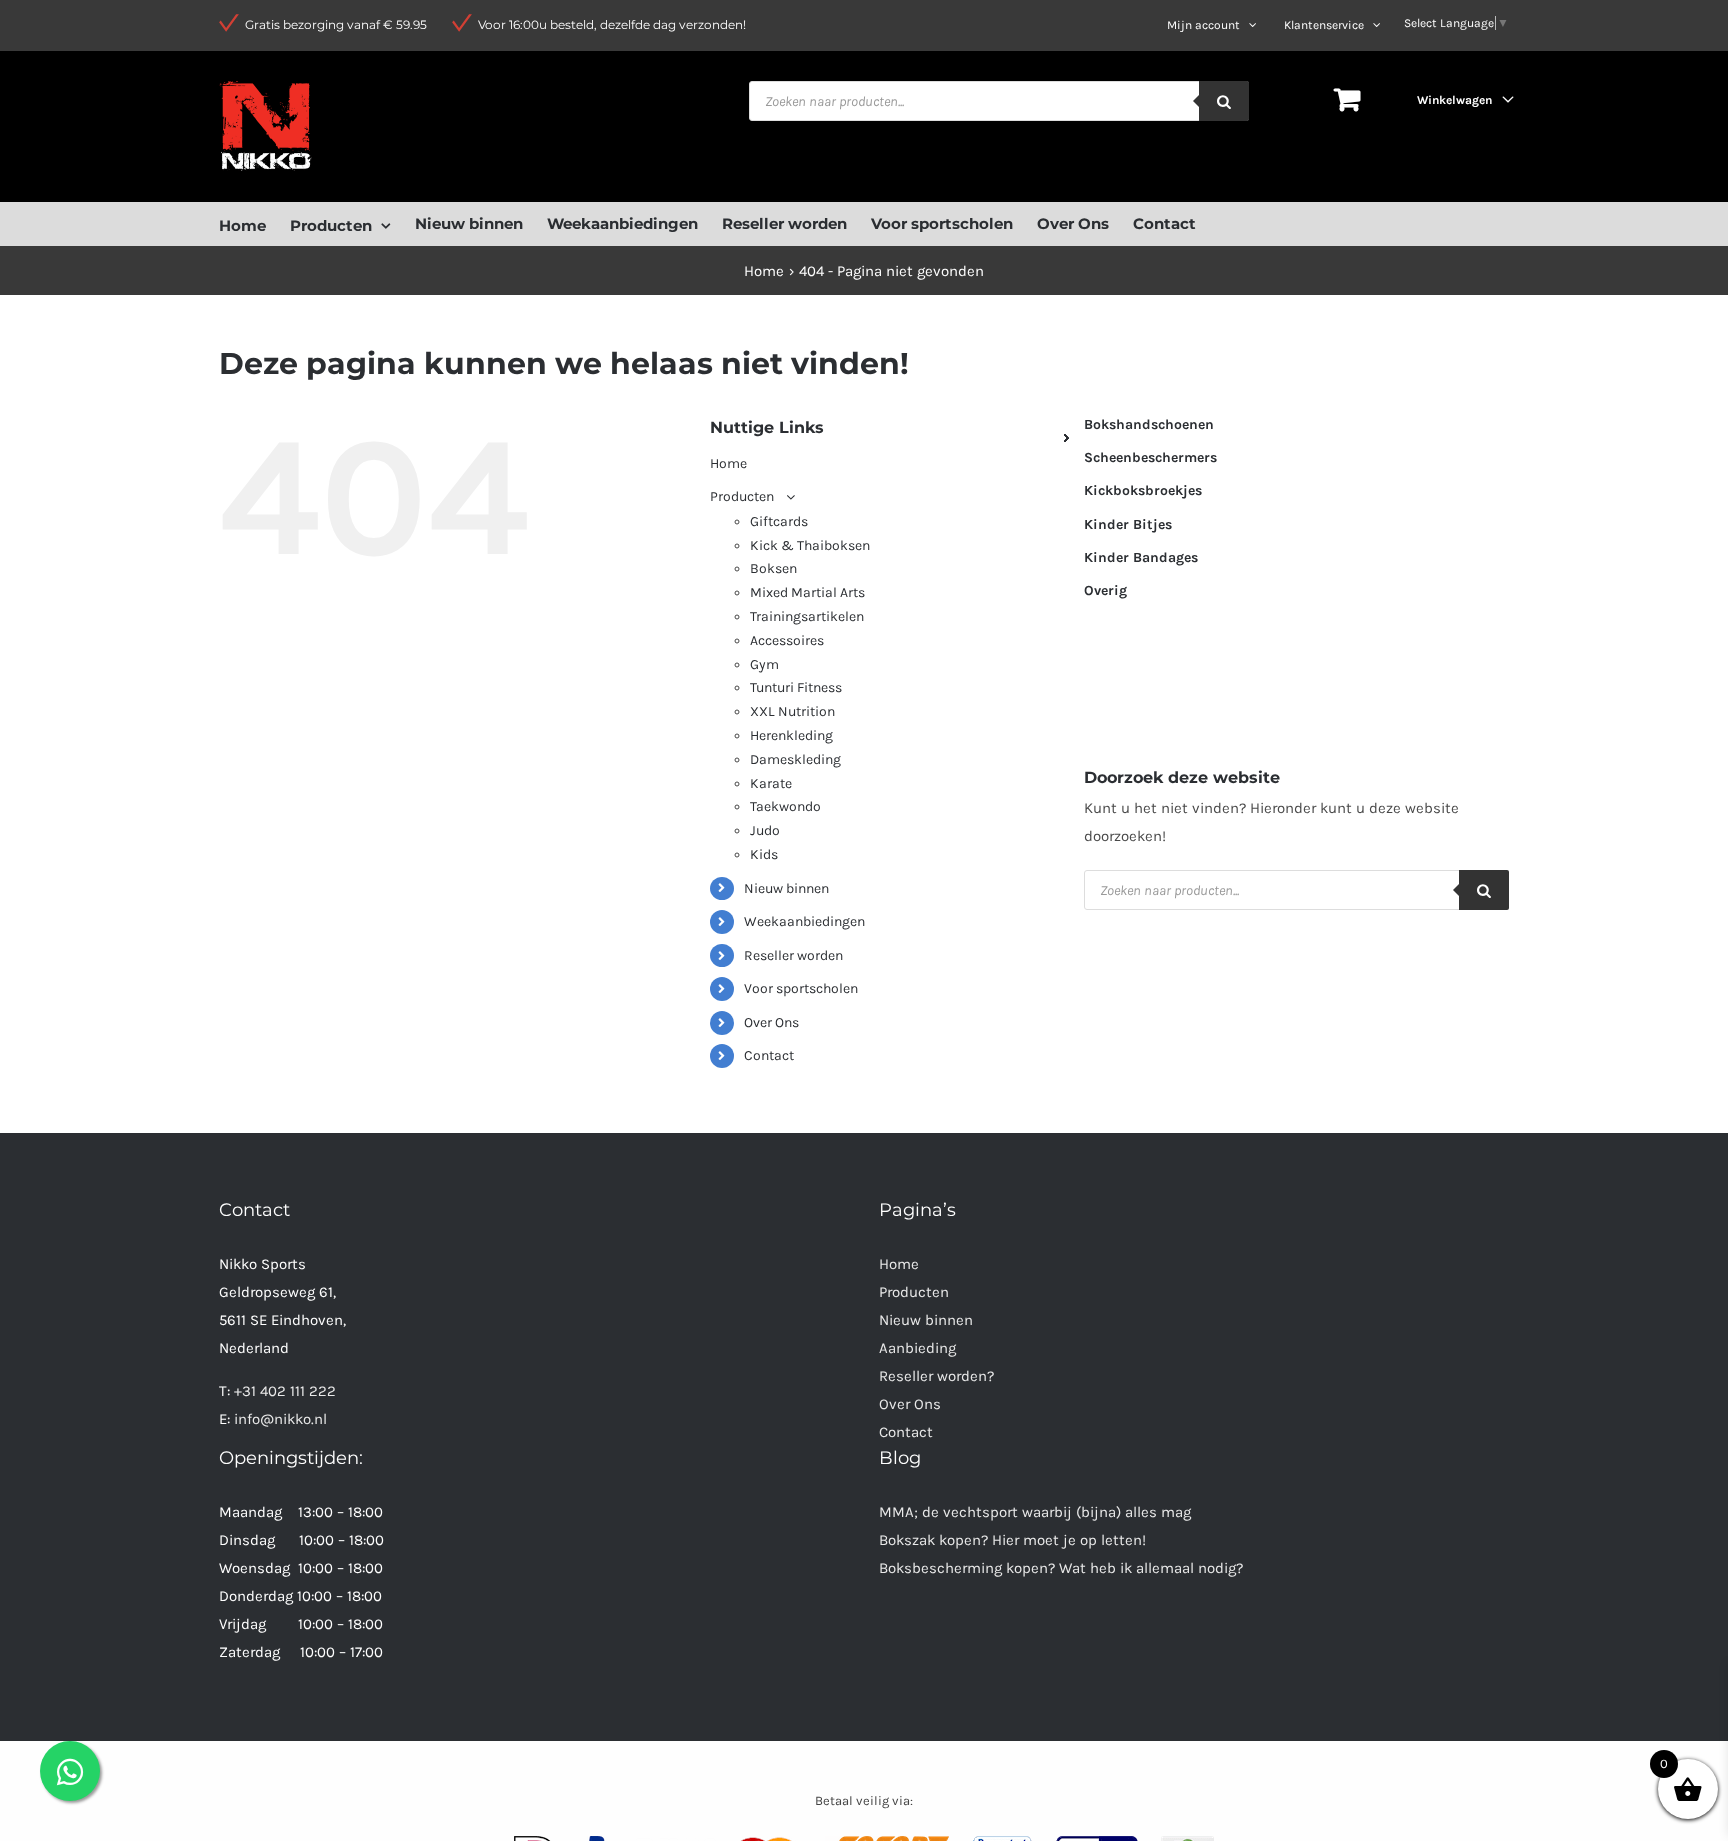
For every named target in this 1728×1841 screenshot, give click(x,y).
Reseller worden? (936, 1376)
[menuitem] (254, 223)
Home (899, 1264)
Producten (914, 1292)
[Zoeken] (1224, 101)
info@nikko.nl (280, 1419)
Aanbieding (917, 1348)
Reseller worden (793, 955)
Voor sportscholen (801, 988)
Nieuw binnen (786, 888)
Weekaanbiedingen (804, 921)
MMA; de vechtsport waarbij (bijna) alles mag (1035, 1512)
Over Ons (771, 1022)
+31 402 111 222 (285, 1391)
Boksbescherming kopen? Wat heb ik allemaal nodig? (1061, 1568)
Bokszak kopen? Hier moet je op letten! (1012, 1540)
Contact (769, 1055)
